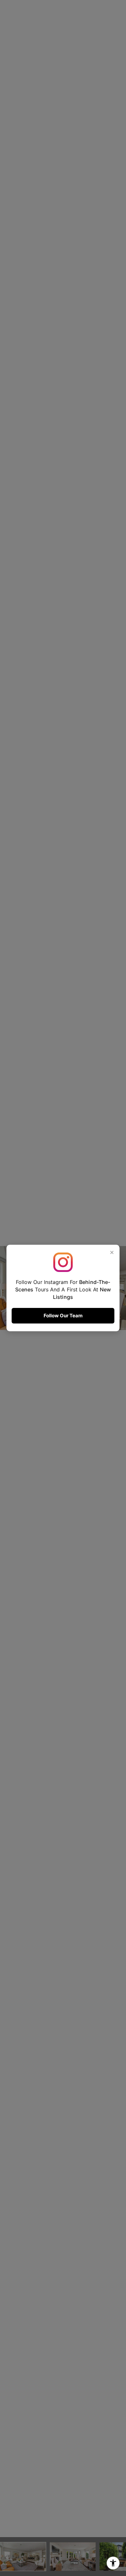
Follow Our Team (63, 1316)
